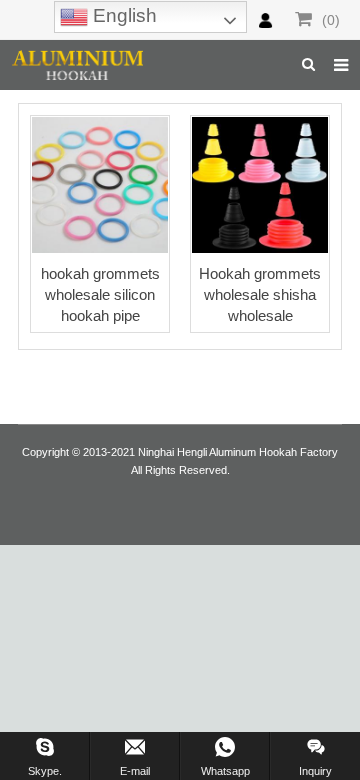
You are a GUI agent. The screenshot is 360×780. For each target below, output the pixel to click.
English (122, 15)
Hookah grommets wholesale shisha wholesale (260, 294)
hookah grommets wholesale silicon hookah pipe (100, 294)
